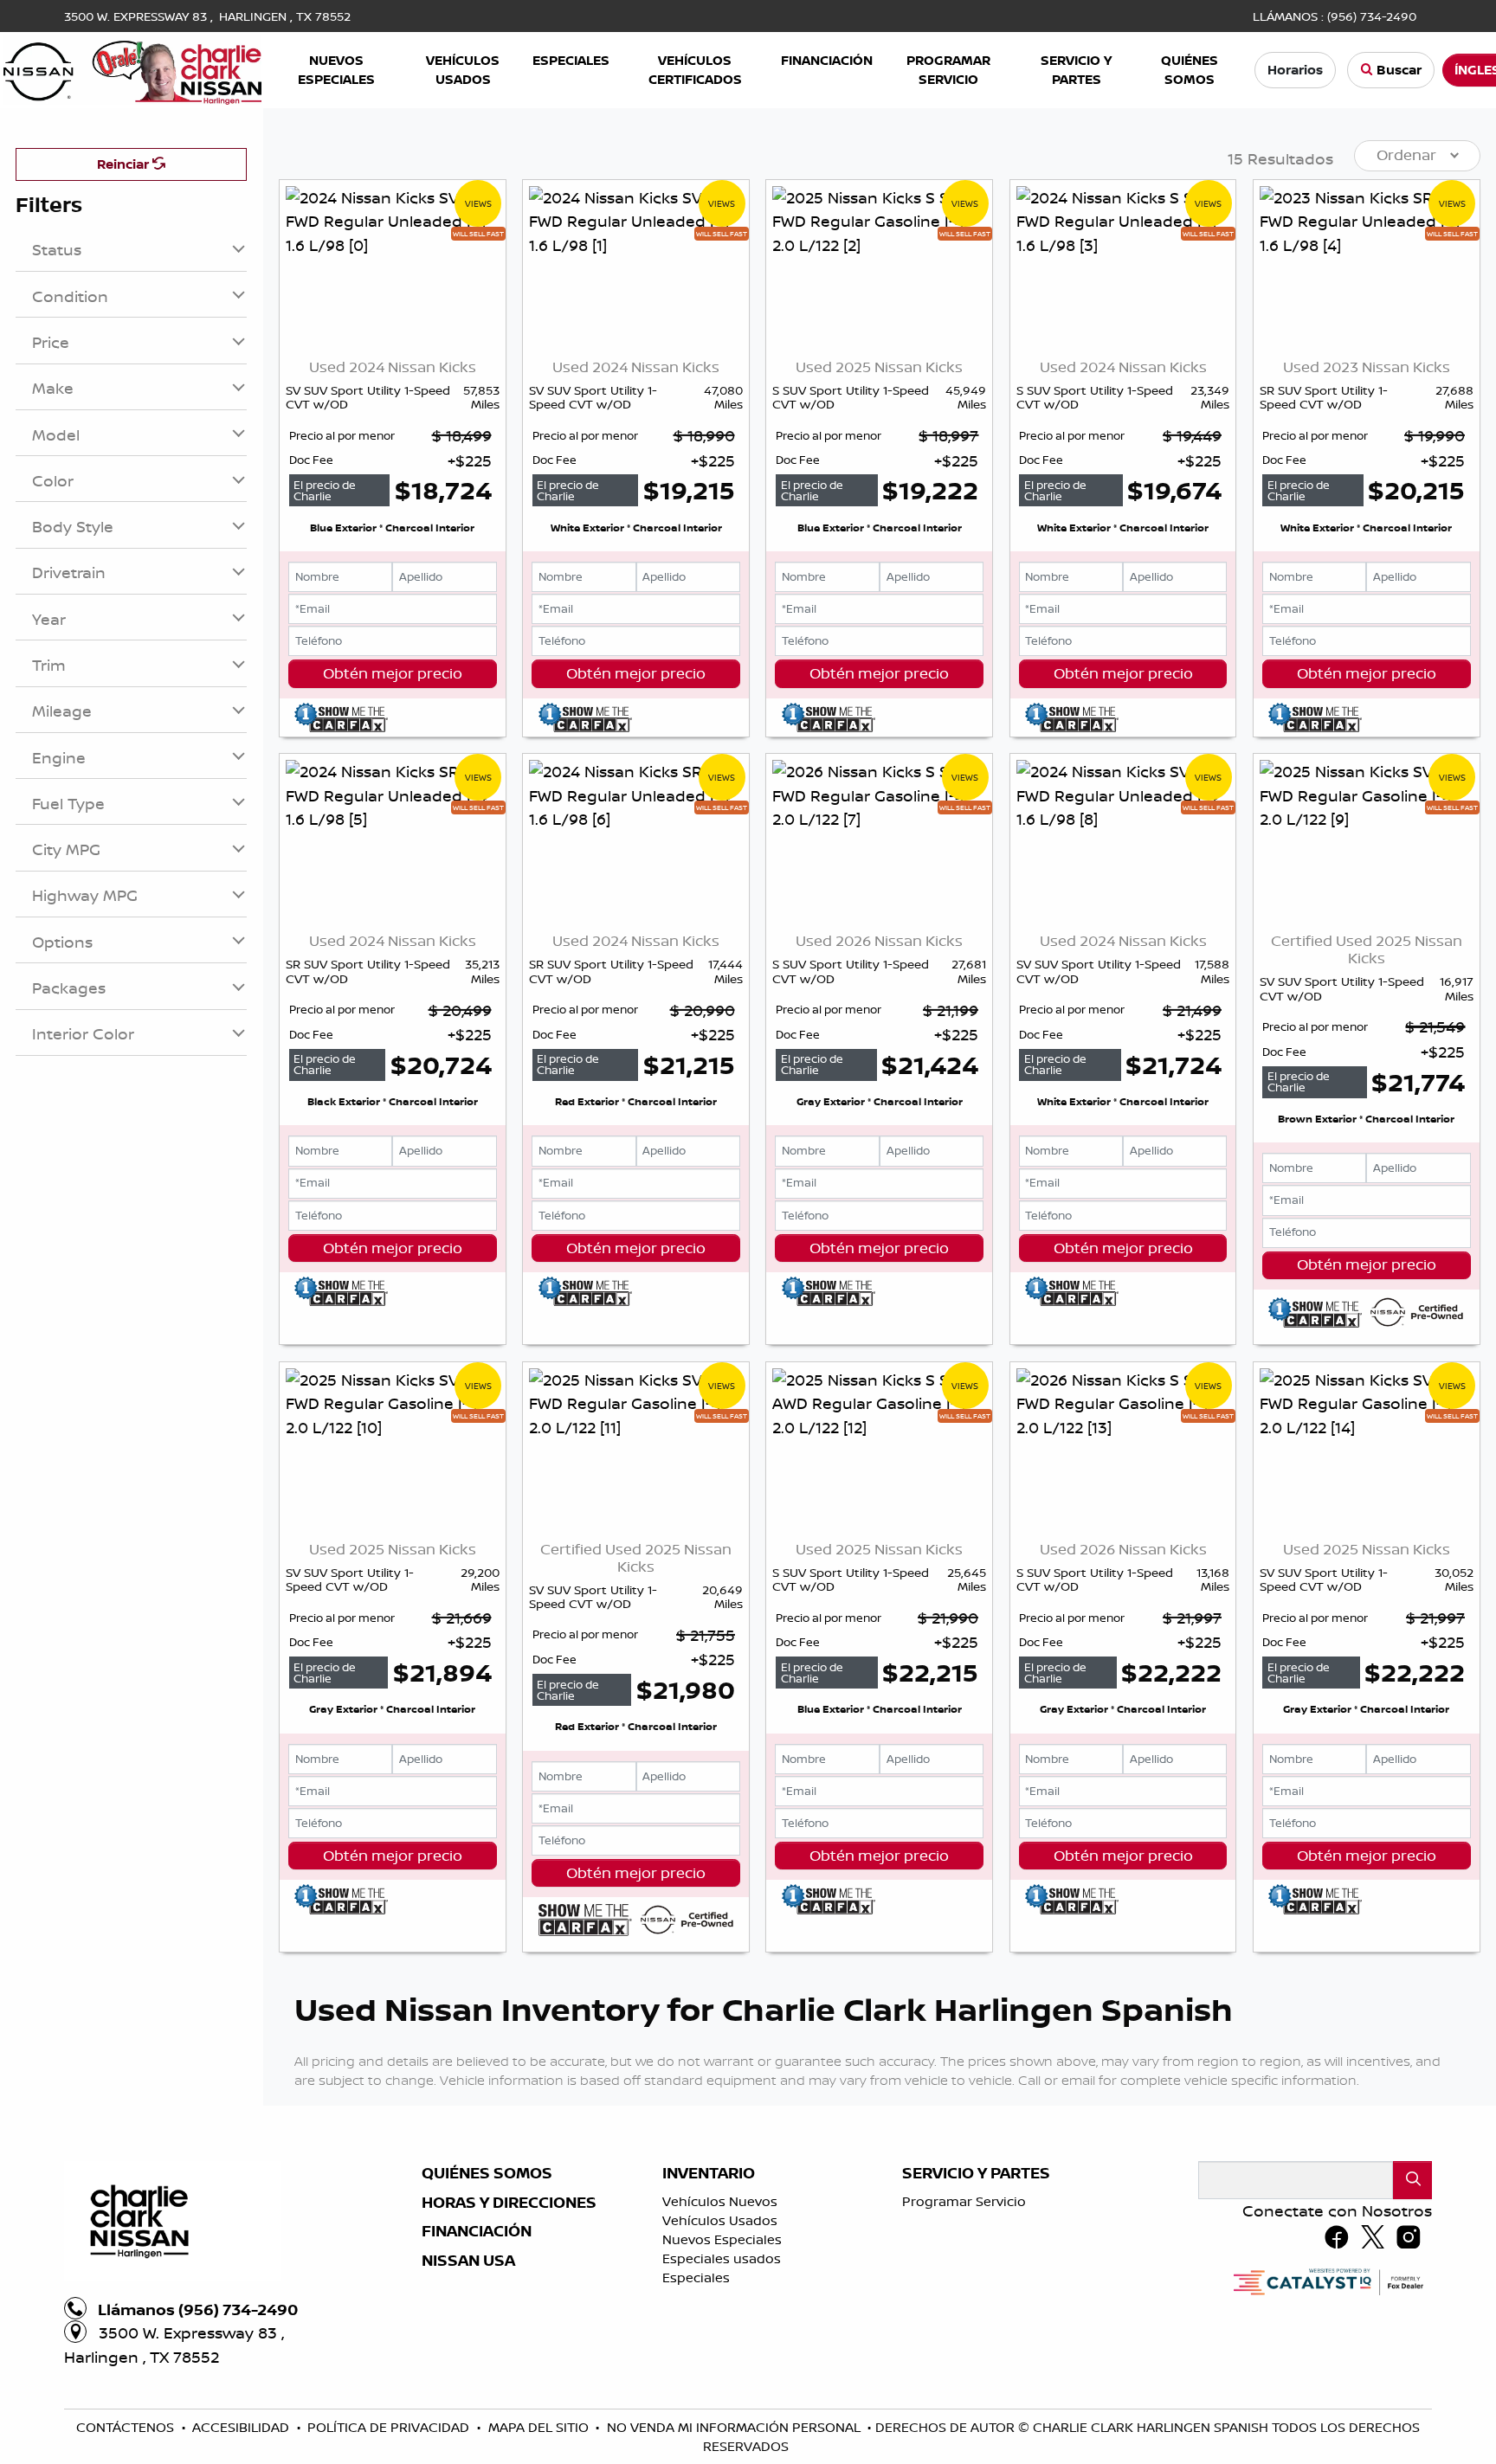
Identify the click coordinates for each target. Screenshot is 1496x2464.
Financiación (477, 2231)
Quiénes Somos (487, 2173)
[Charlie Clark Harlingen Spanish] (132, 68)
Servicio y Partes (976, 2173)
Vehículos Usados (720, 2220)
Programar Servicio (964, 2201)
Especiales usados (722, 2258)
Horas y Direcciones (509, 2203)
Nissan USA (468, 2261)
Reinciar (125, 164)
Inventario (709, 2173)
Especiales (696, 2277)
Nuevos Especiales (722, 2239)
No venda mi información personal (735, 2427)
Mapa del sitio (540, 2427)
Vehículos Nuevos (720, 2201)
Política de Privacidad (390, 2427)
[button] (336, 71)
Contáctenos (127, 2427)
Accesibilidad (242, 2427)
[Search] (1412, 2180)
